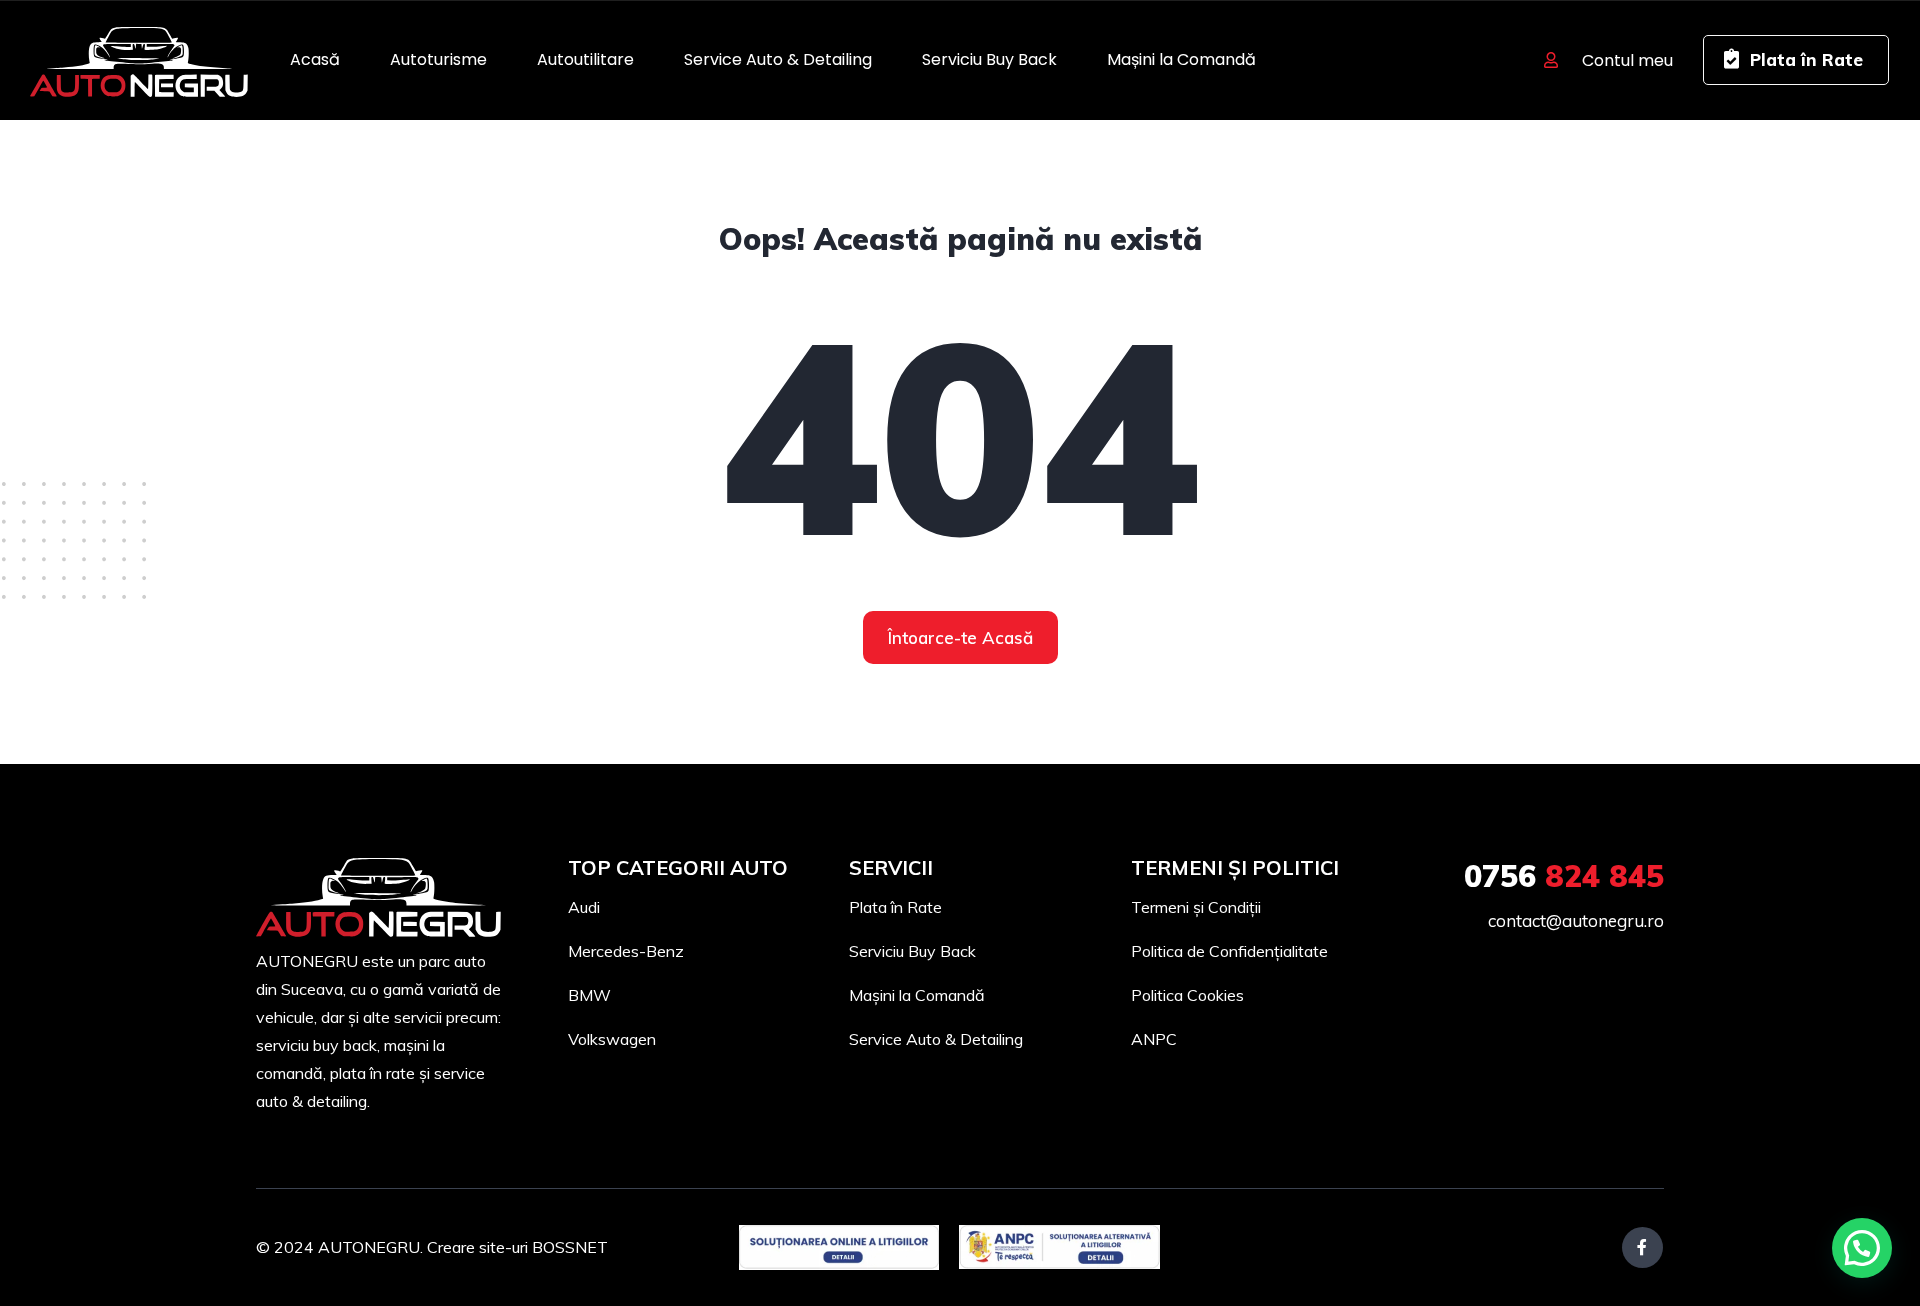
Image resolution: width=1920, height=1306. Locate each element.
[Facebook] (1642, 1247)
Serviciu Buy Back (989, 59)
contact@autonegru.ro (1576, 920)
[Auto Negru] (139, 60)
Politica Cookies (1187, 995)
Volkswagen (612, 1039)
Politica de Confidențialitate (1229, 951)
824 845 (1564, 876)
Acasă (315, 59)
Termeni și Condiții (1196, 907)
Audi (584, 907)
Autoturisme (438, 59)
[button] (1862, 1248)
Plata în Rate (895, 907)
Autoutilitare (585, 59)
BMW (589, 995)
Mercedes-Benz (626, 951)
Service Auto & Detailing (778, 59)
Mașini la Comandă (1181, 59)
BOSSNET (570, 1247)
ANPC (1154, 1039)
